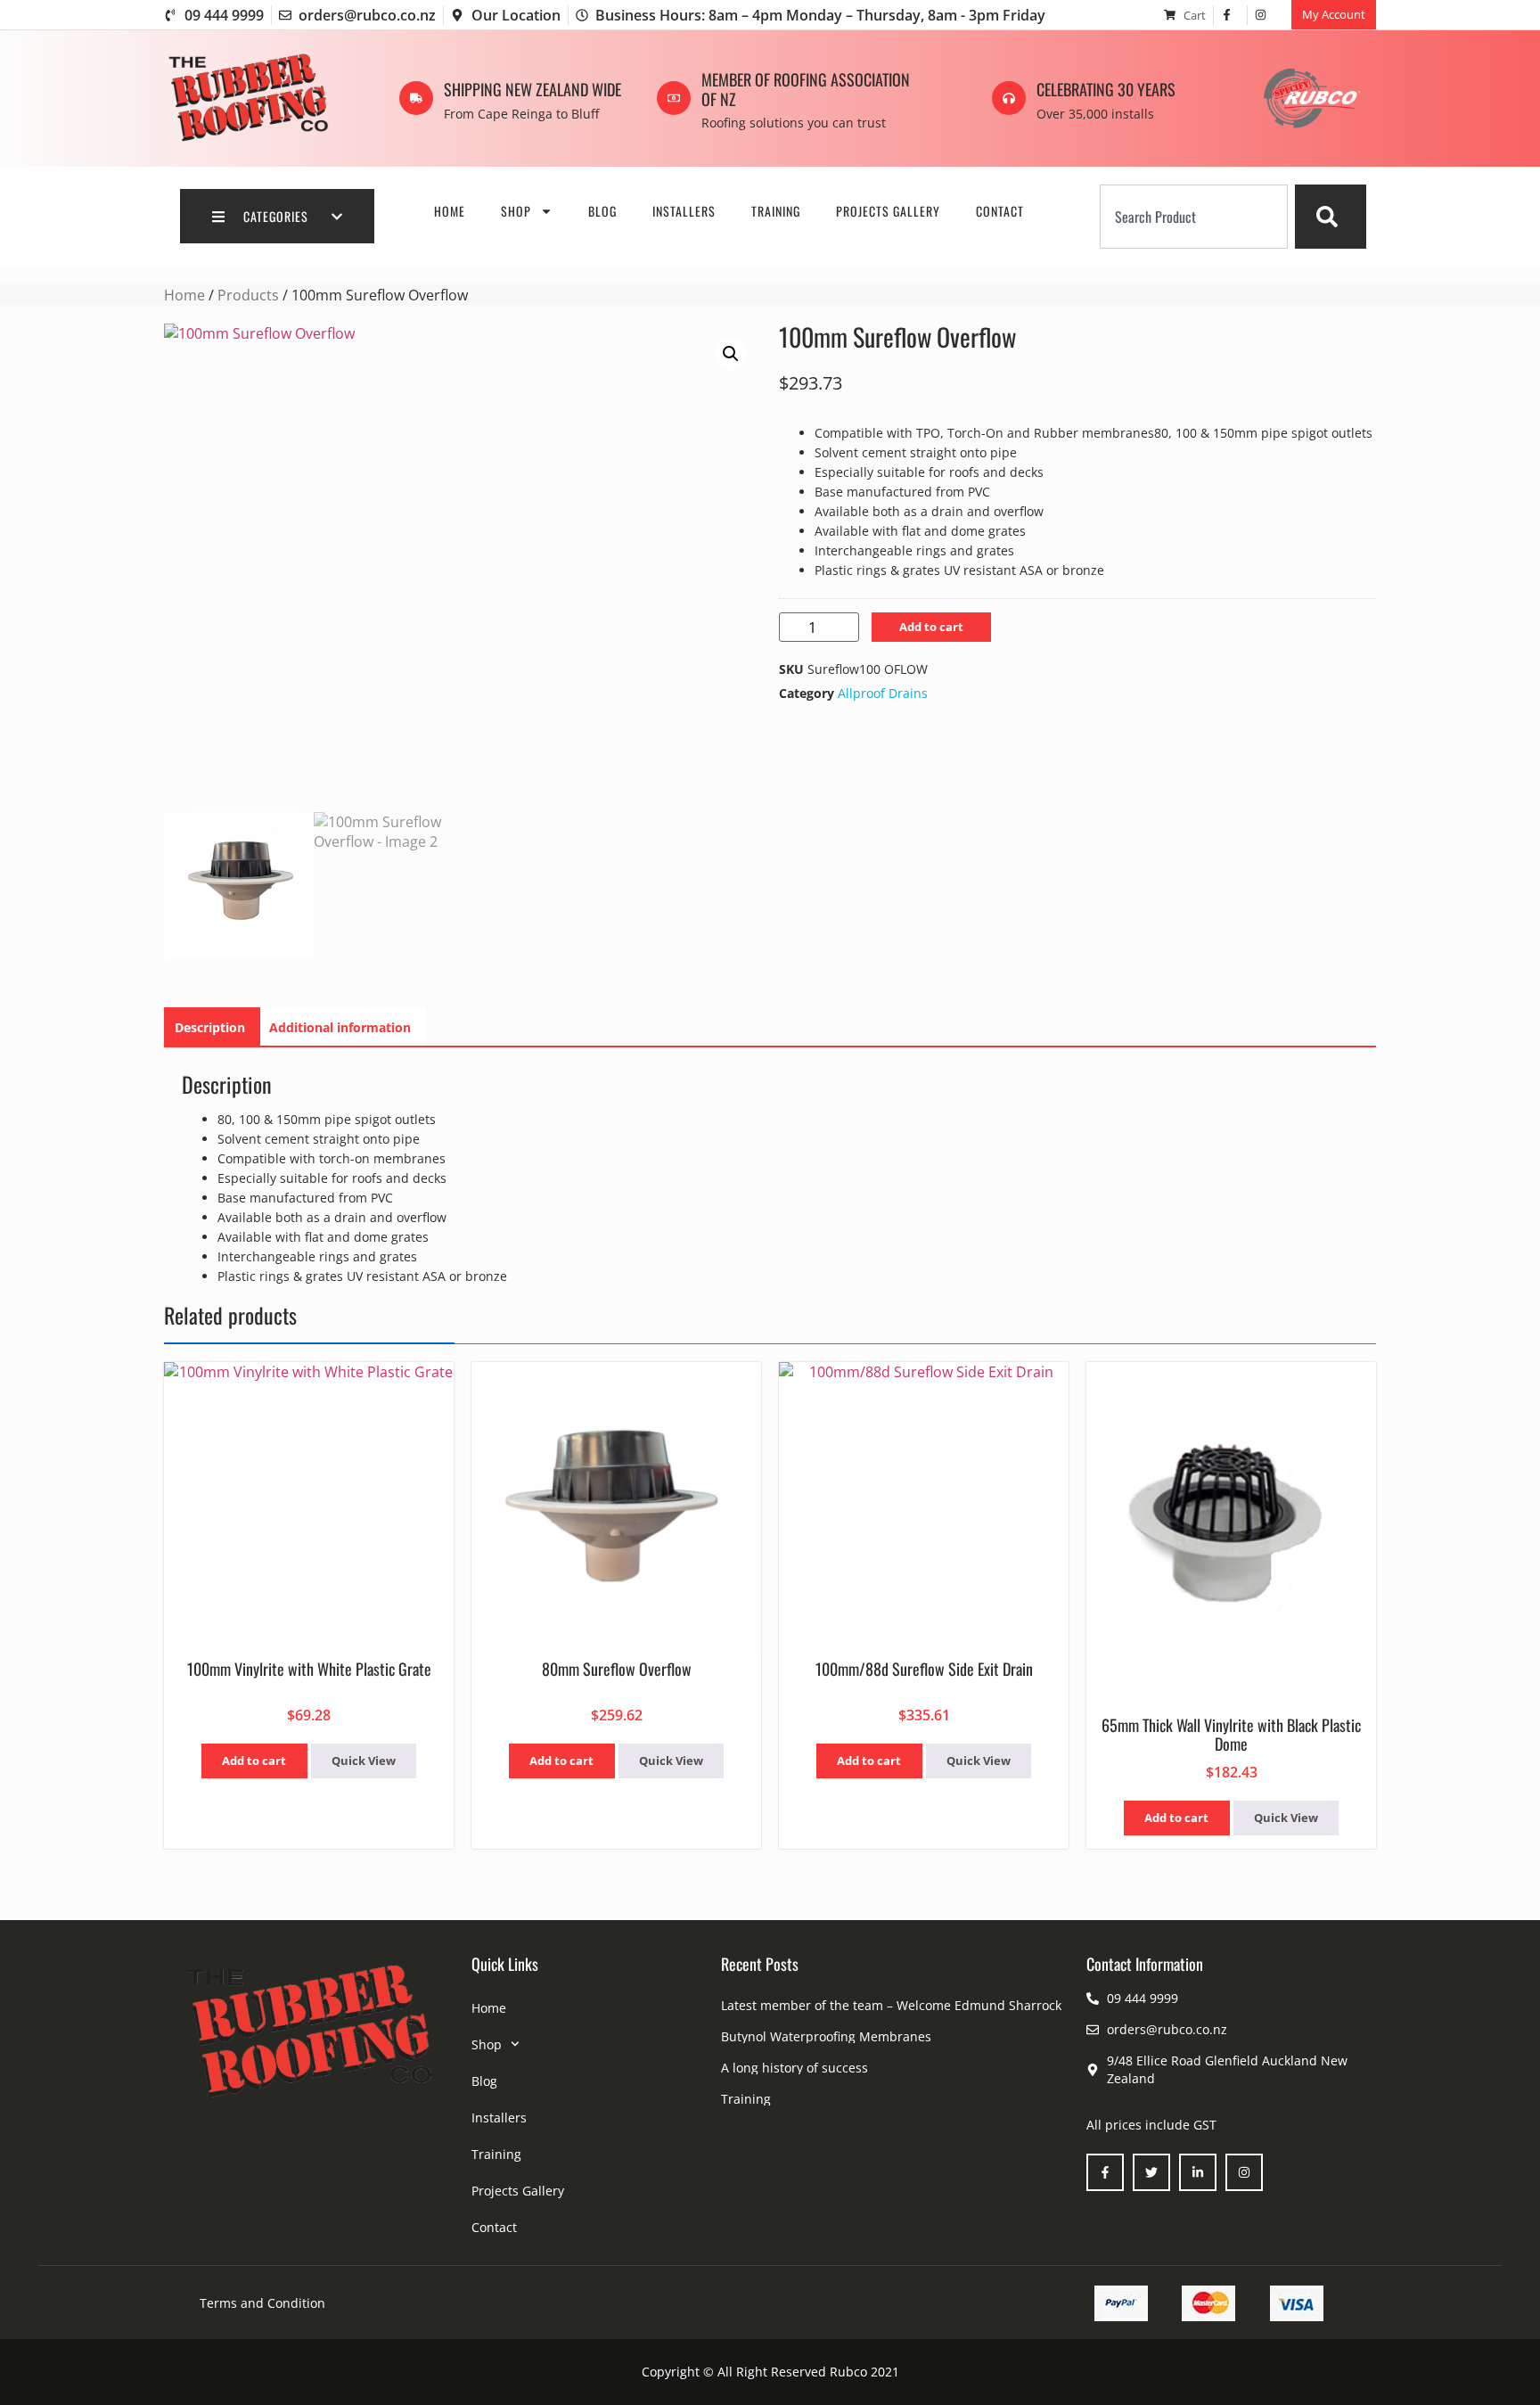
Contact (1000, 211)
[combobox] (1194, 217)
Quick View (364, 1761)
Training (776, 211)
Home (450, 211)
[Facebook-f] (1105, 2172)
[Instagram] (1244, 2172)
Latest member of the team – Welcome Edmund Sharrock (891, 2005)
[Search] (1331, 217)
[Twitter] (1151, 2172)
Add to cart (931, 627)
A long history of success (795, 2068)
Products (248, 295)
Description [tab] (210, 1027)
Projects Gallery (888, 211)
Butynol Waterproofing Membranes (826, 2036)
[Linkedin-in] (1198, 2172)
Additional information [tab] (340, 1027)
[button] (731, 354)
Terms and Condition (262, 2303)
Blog (602, 211)
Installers (684, 211)
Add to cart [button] (254, 1761)
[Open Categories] (337, 216)
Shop (516, 211)
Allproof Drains (883, 693)
